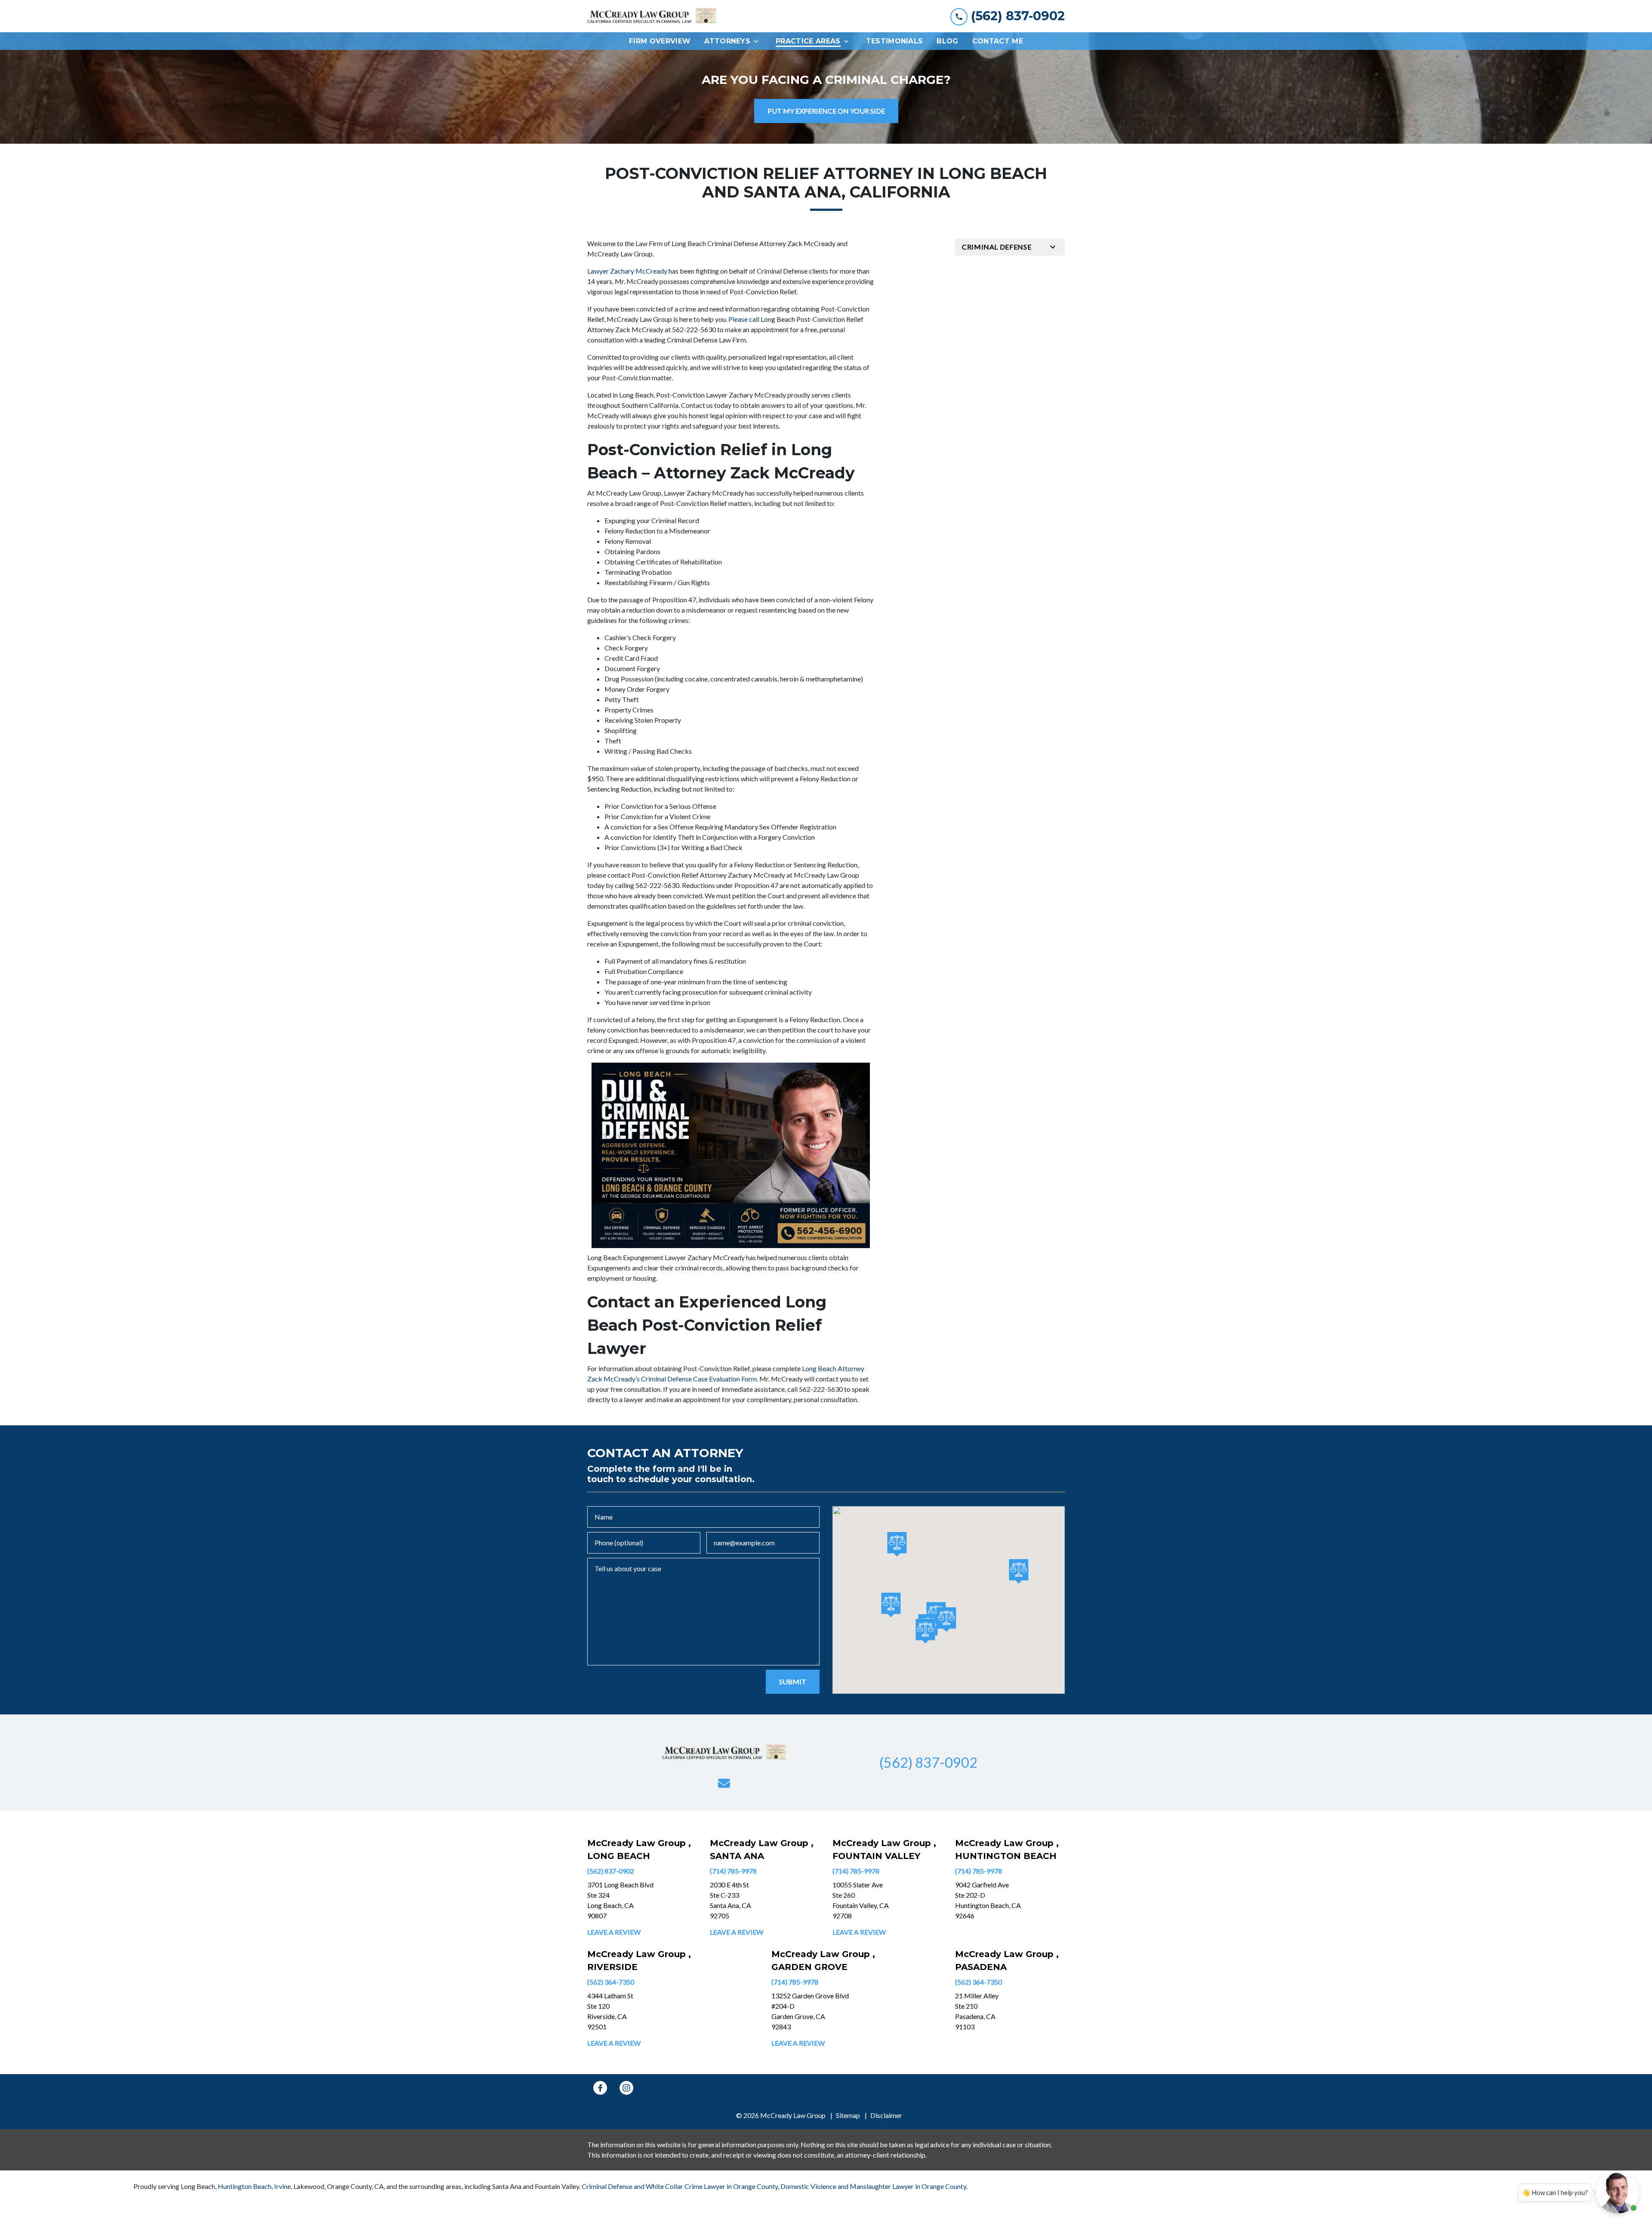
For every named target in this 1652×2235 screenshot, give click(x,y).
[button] (891, 1605)
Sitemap (848, 2115)
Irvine (282, 2186)
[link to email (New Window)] (724, 1783)
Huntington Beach (245, 2186)
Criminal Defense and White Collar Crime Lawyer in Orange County (680, 2186)
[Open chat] (1618, 2192)
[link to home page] (652, 16)
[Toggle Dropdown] (758, 41)
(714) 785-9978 (733, 1871)
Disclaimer (886, 2115)
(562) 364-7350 (611, 1982)
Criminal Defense (997, 247)
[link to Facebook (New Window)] (600, 2088)
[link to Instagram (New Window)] (626, 2088)
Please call (744, 319)
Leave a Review (614, 1932)
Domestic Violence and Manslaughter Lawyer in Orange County (873, 2186)
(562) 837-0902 (611, 1871)
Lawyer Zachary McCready (627, 271)
